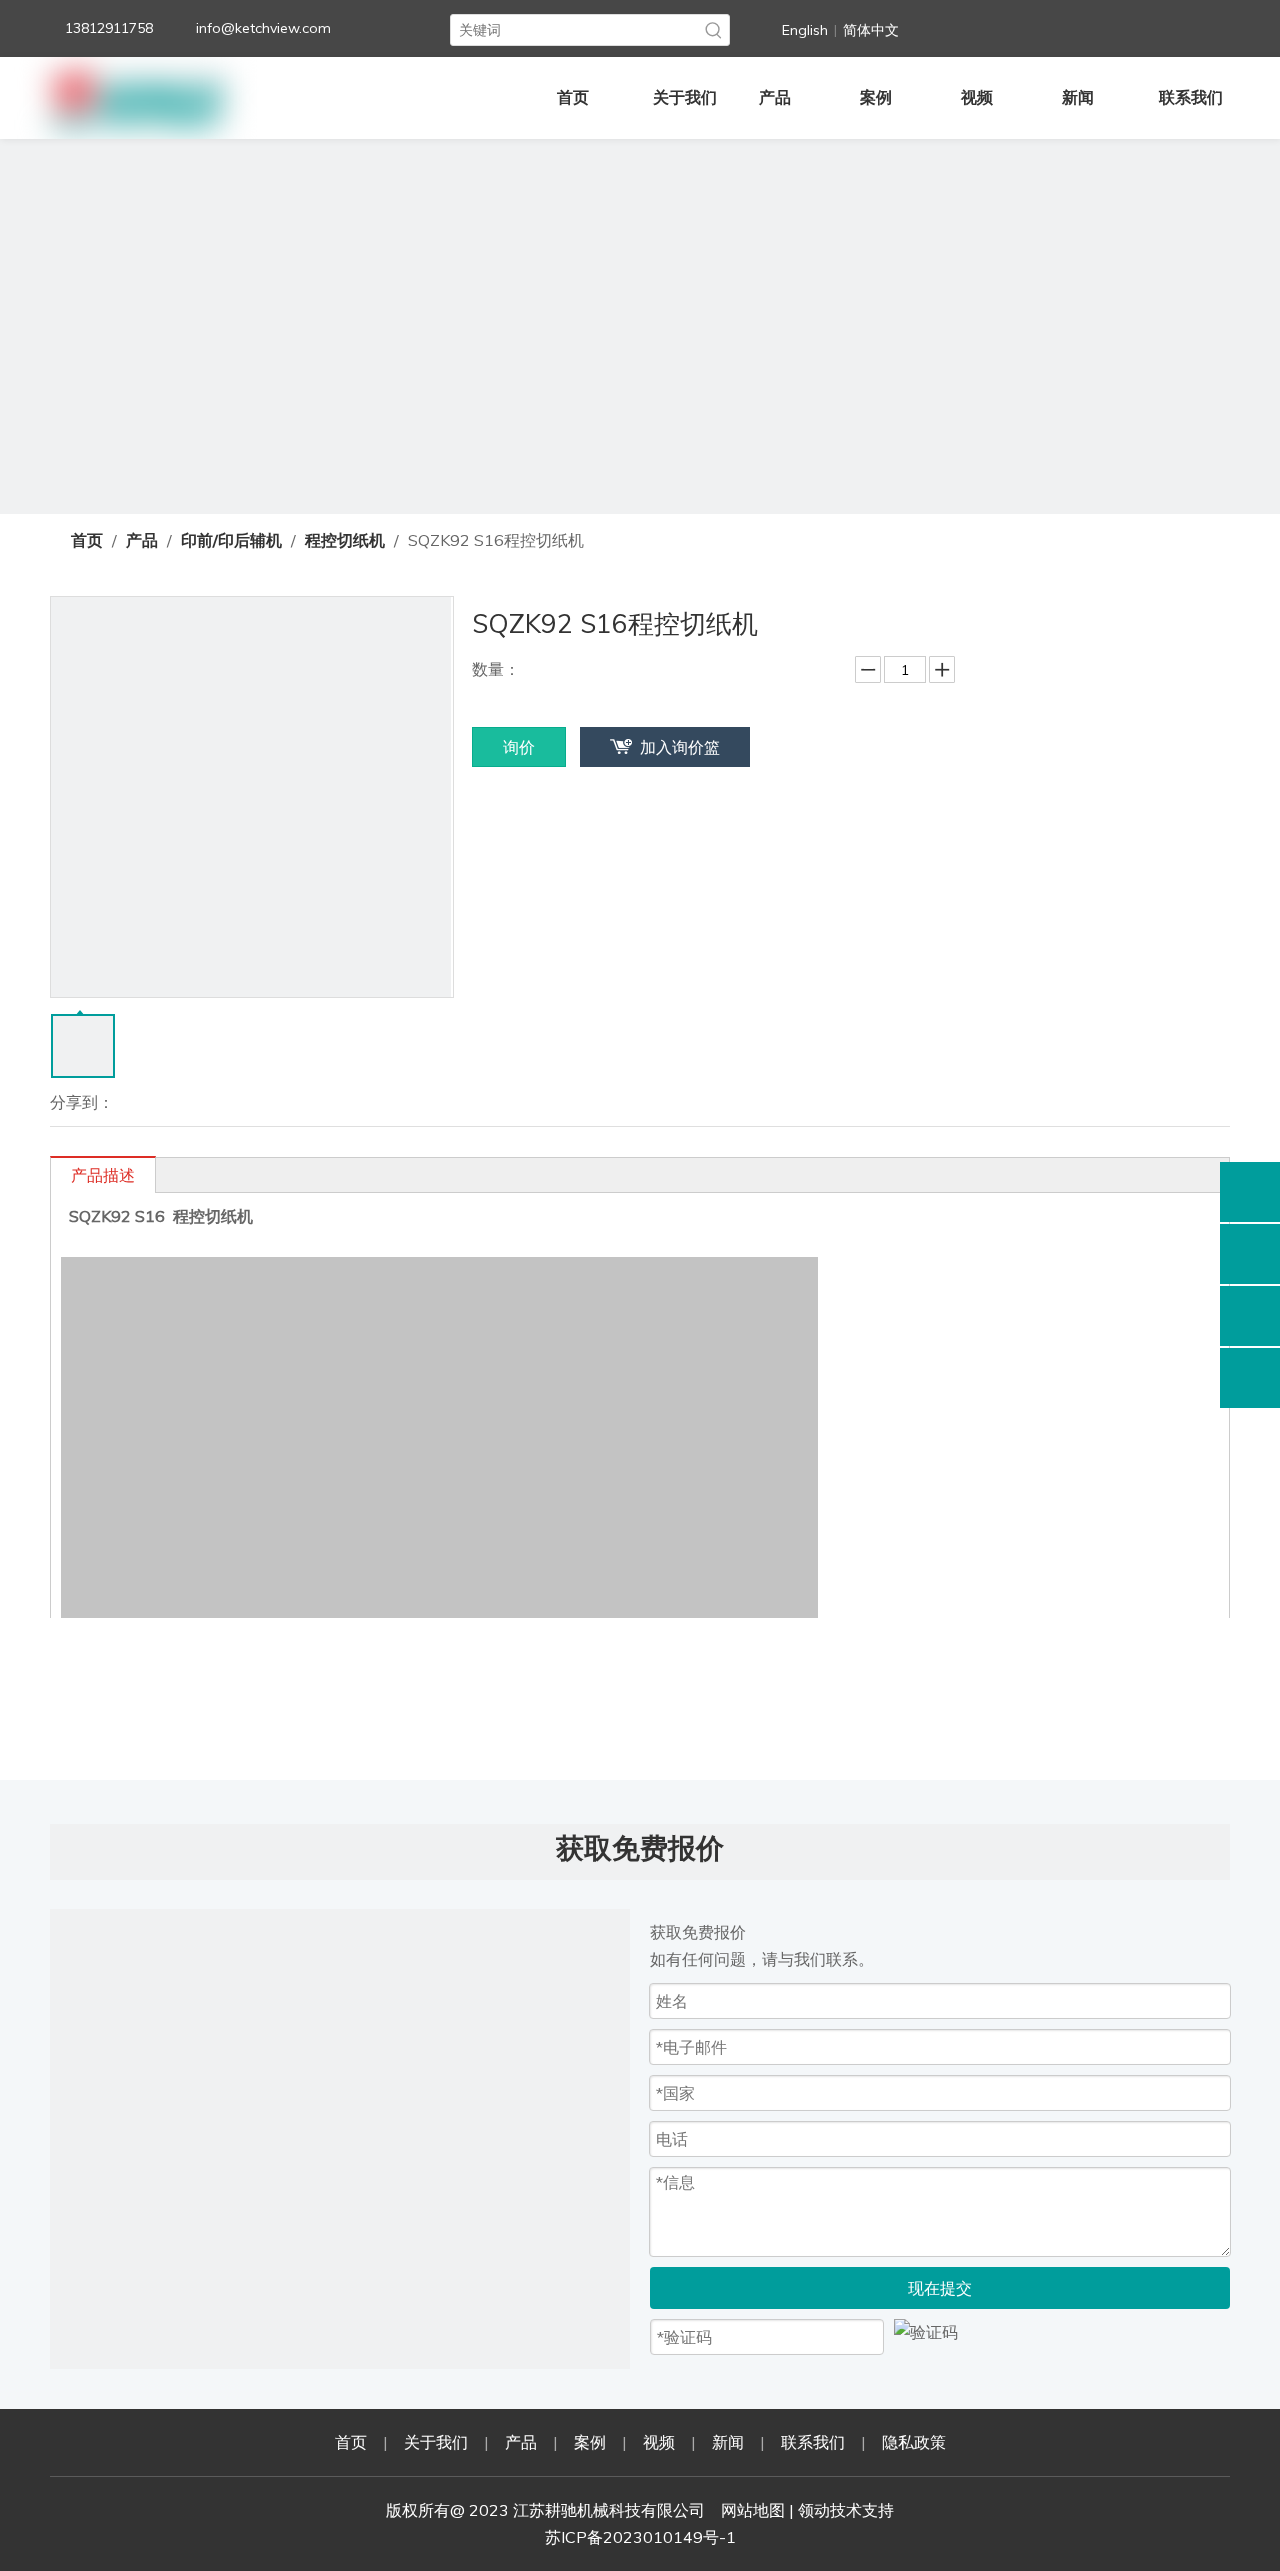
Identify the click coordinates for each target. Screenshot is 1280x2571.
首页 (351, 2442)
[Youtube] (1089, 26)
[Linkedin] (1007, 26)
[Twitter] (1048, 26)
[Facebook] (966, 26)
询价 (519, 747)
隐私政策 (914, 2442)
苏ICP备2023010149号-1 (640, 2537)
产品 (521, 2442)
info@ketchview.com (263, 28)
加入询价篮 (680, 747)
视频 (659, 2442)
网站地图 (753, 2510)
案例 (590, 2442)
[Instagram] (1130, 26)
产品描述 (103, 1175)
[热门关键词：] (714, 30)
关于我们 (436, 2442)
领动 (814, 2510)
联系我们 (813, 2442)
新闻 (728, 2442)
